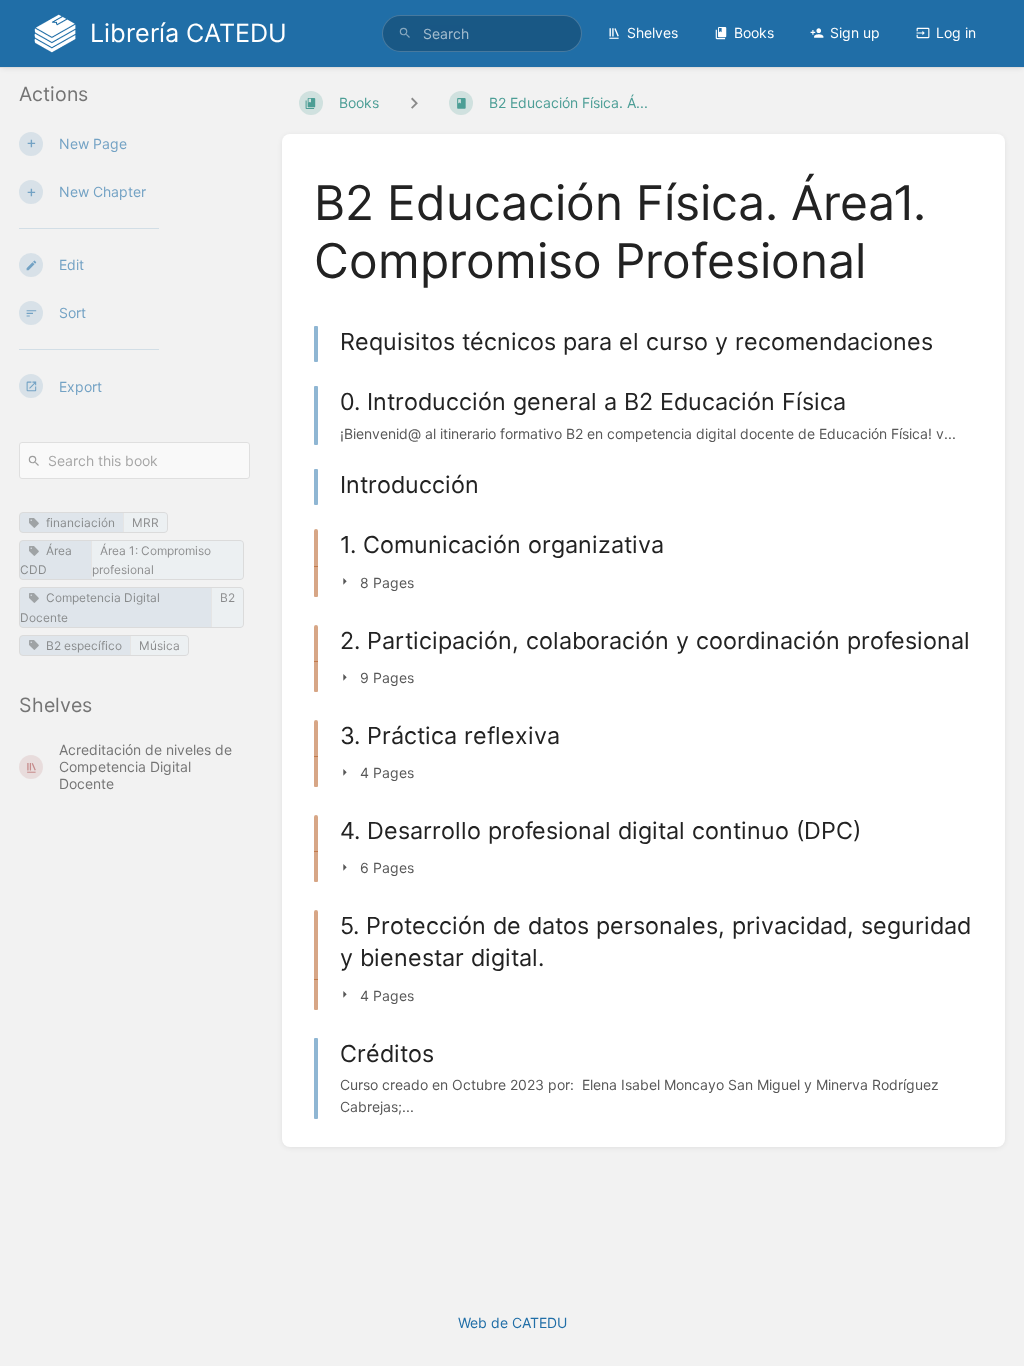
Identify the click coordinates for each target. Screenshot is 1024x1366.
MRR (145, 522)
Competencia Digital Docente (90, 607)
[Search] (405, 33)
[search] (482, 33)
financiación (80, 522)
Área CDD (46, 560)
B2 (227, 597)
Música (159, 645)
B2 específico (84, 645)
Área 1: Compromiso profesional (151, 560)
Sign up (855, 32)
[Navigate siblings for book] (414, 102)
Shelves (652, 32)
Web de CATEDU (512, 1322)
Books (754, 32)
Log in (956, 32)
